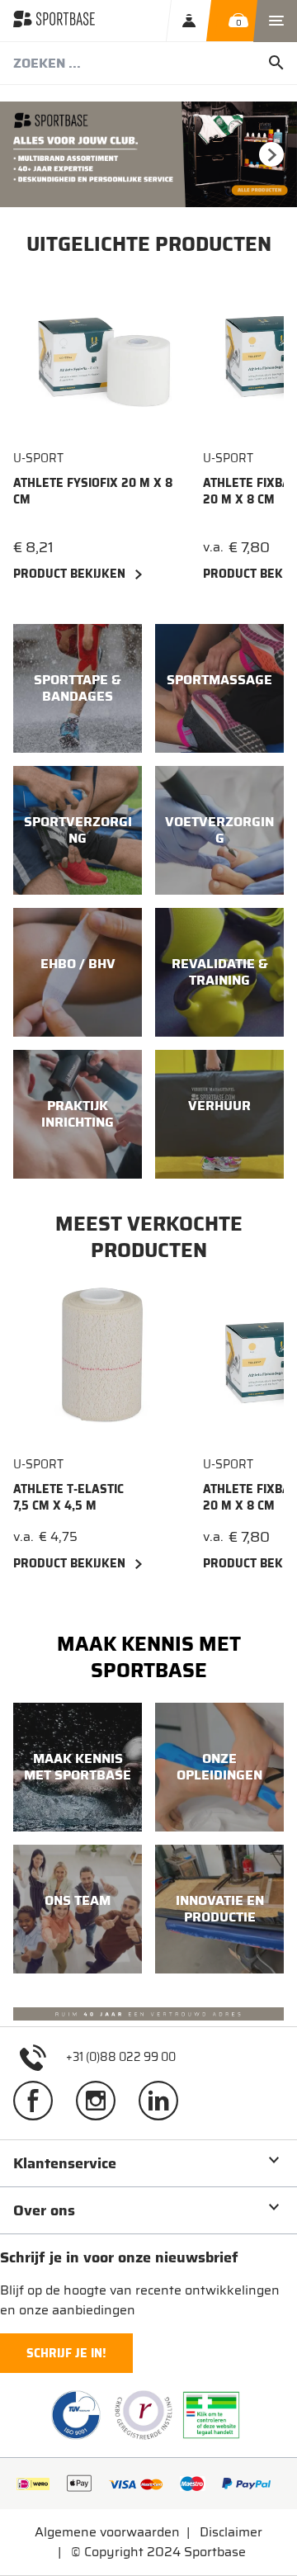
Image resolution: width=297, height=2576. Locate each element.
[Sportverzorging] (78, 830)
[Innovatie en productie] (219, 1909)
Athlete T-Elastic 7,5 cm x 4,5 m (68, 1497)
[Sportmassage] (219, 688)
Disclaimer (231, 2532)
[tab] (148, 2163)
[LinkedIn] (165, 2100)
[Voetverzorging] (219, 830)
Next (271, 154)
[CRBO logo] (144, 2415)
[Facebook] (40, 2100)
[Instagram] (102, 2100)
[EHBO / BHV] (78, 972)
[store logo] (54, 21)
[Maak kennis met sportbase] (78, 1767)
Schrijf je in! (66, 2353)
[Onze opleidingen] (219, 1767)
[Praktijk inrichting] (78, 1114)
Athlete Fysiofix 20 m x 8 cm (93, 491)
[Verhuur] (219, 1114)
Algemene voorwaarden (107, 2532)
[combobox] (148, 64)
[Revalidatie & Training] (219, 972)
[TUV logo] (76, 2415)
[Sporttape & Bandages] (78, 688)
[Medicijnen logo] (211, 2415)
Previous (26, 154)
